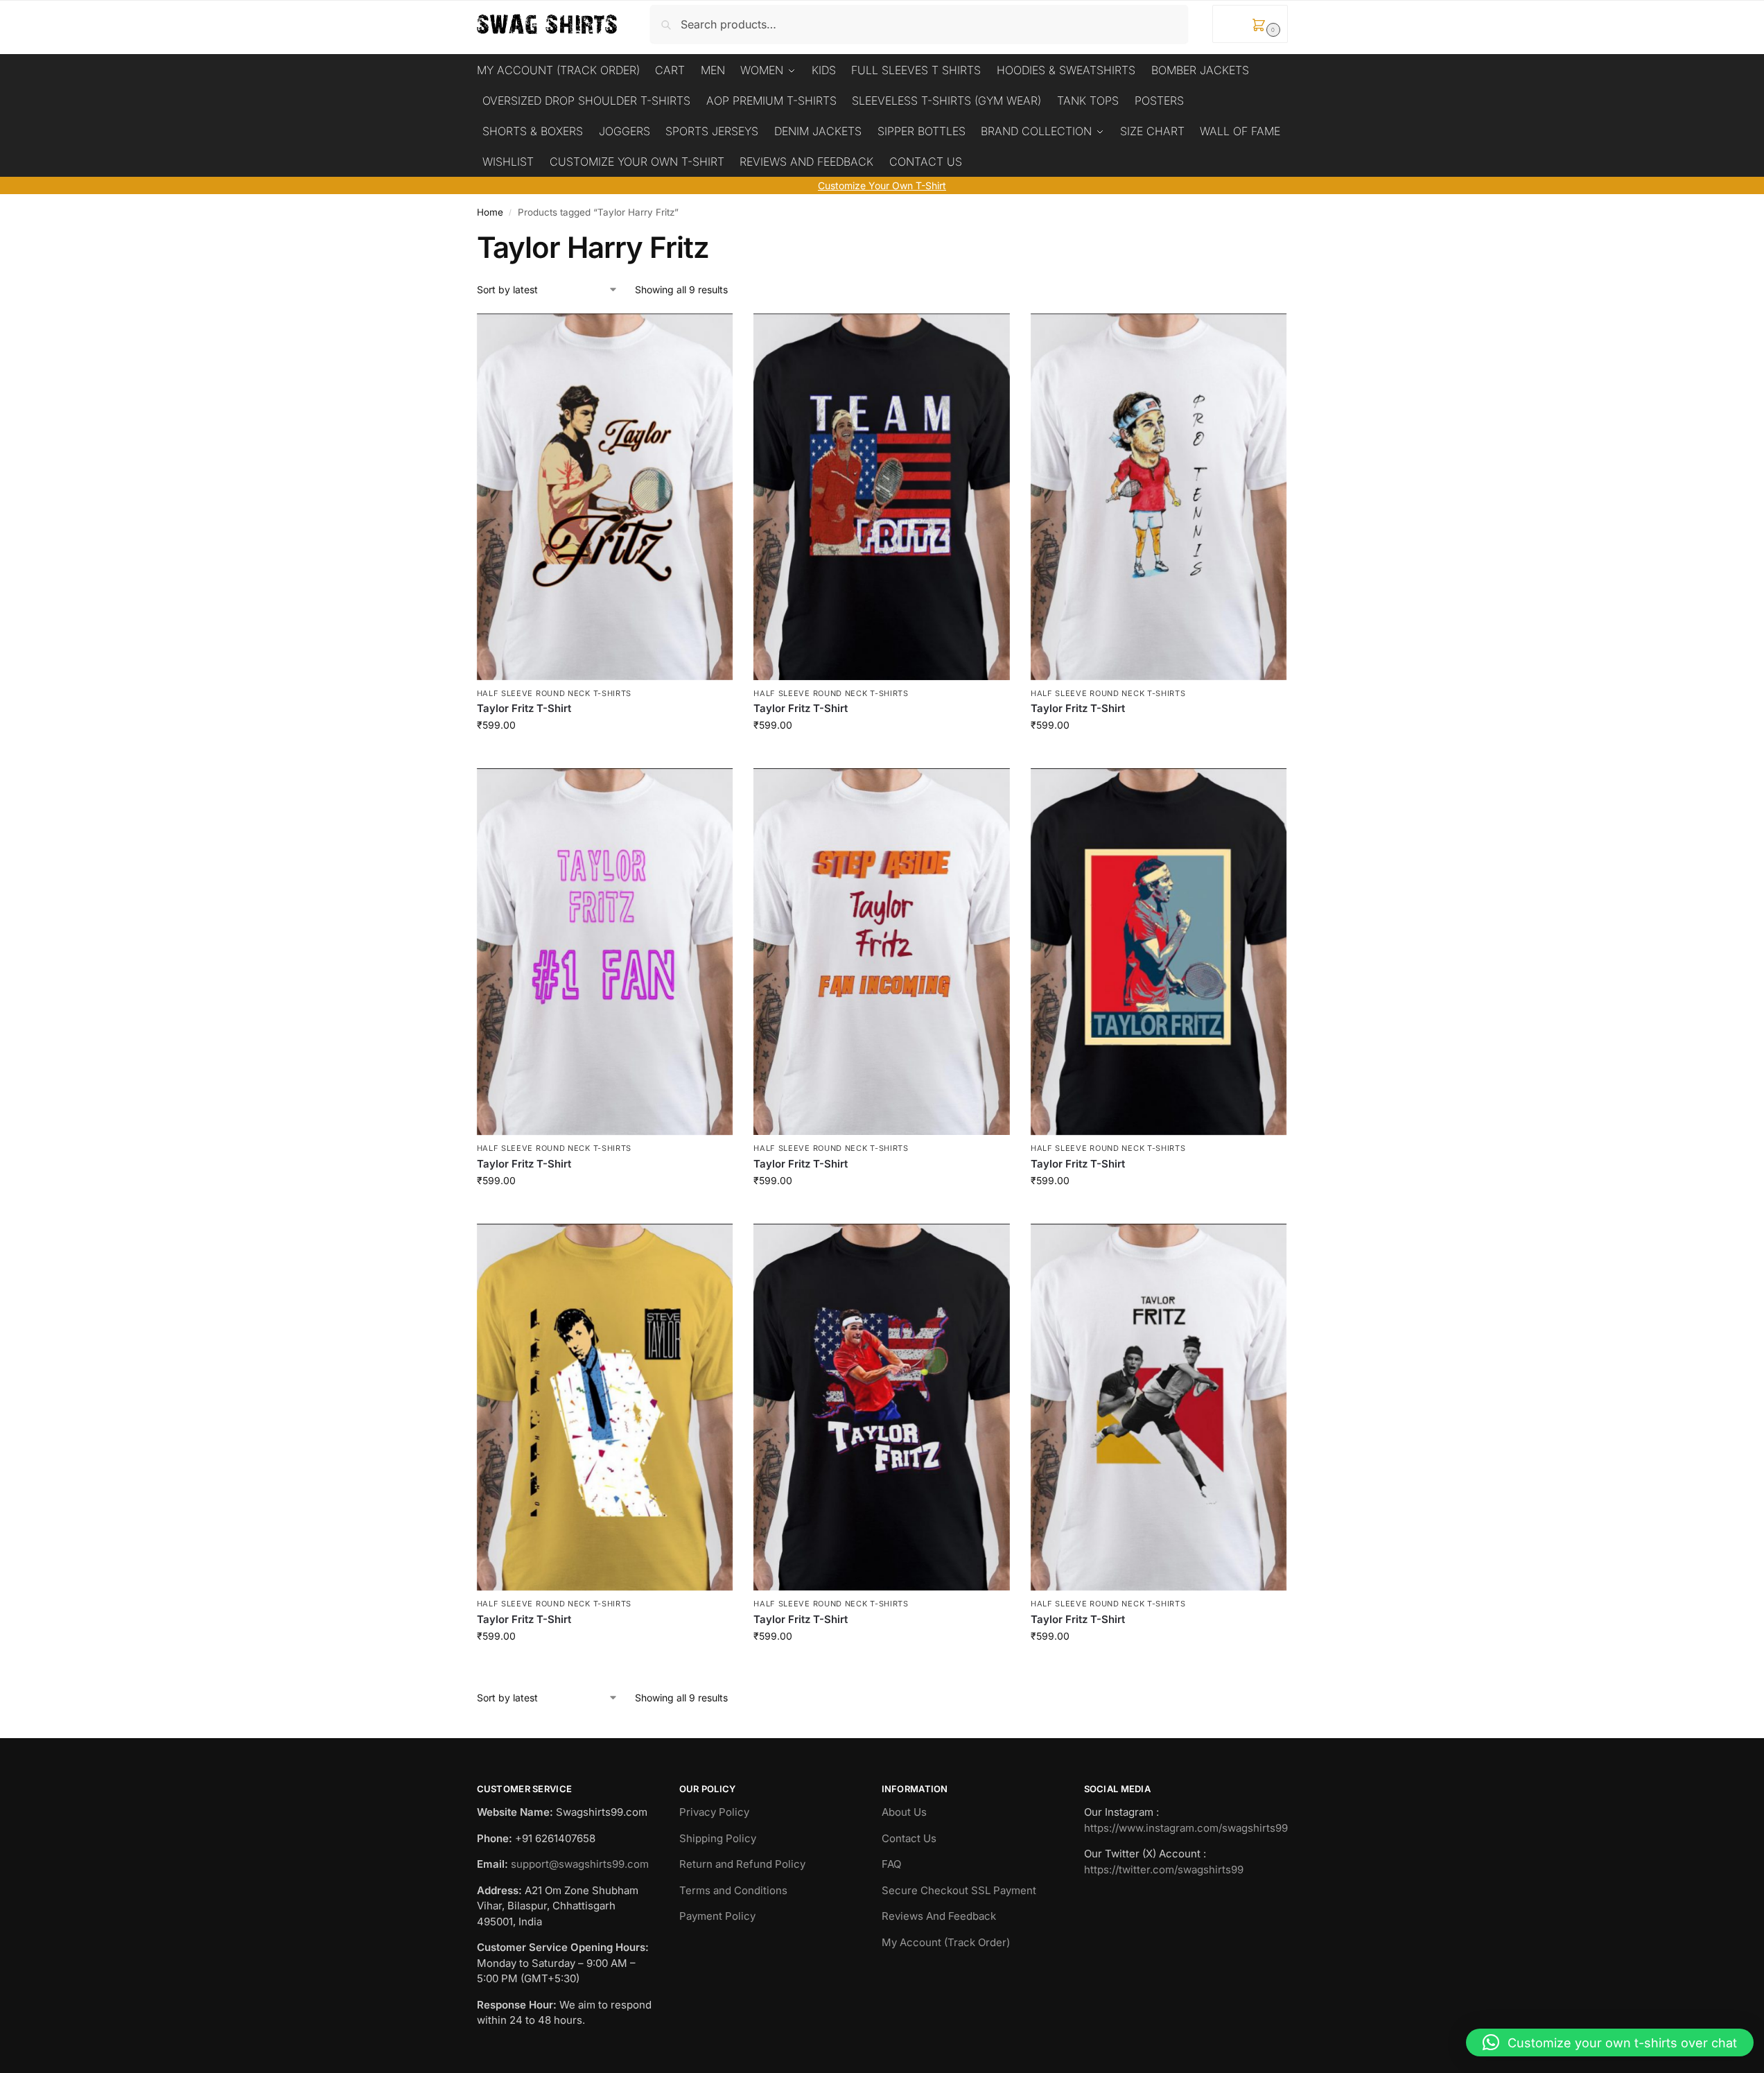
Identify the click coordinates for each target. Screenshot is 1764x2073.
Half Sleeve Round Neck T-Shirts (554, 693)
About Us (904, 1812)
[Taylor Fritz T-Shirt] (605, 497)
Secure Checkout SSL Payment (959, 1890)
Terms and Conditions (733, 1890)
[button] (1250, 24)
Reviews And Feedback (939, 1916)
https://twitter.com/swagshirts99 (1164, 1870)
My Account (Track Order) (946, 1942)
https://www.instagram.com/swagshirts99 (1186, 1828)
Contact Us (909, 1838)
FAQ (891, 1864)
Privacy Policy (714, 1812)
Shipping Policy (718, 1838)
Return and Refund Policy (742, 1864)
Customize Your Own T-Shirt (882, 185)
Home (490, 212)
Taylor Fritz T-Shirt (524, 708)
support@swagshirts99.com (580, 1864)
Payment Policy (717, 1916)
